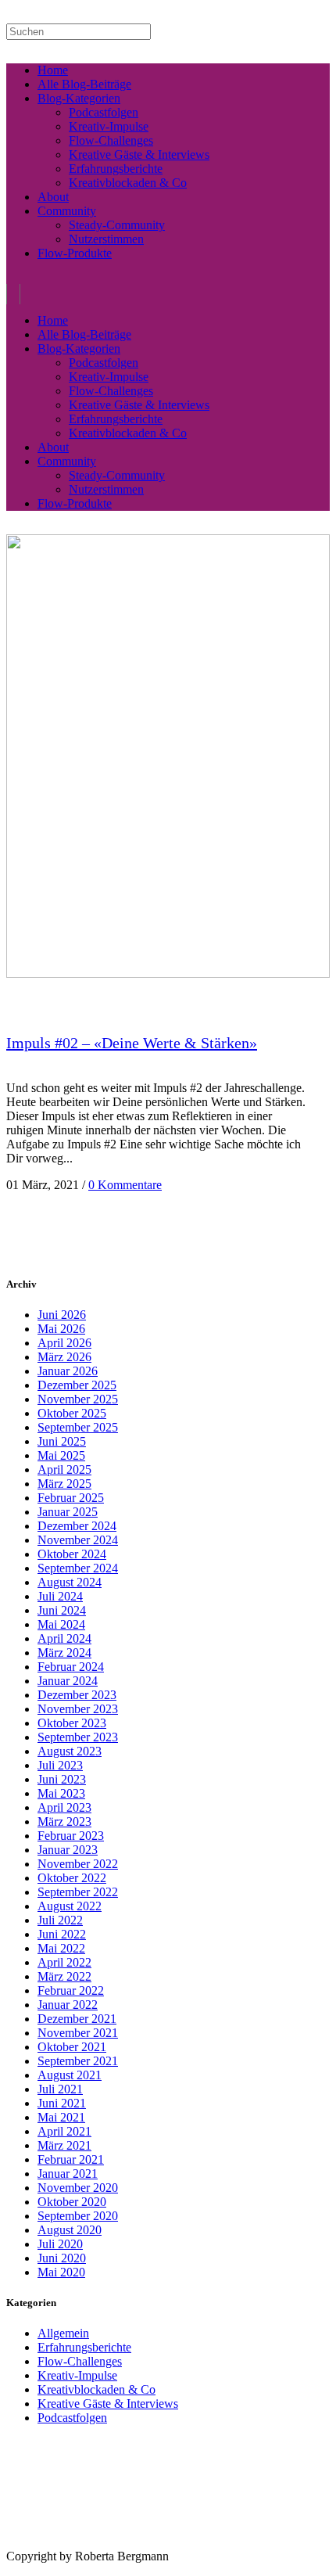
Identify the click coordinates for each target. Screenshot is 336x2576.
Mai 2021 (61, 2117)
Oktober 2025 (72, 1413)
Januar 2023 (68, 1850)
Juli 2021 (60, 2089)
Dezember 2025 (77, 1385)
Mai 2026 (61, 1329)
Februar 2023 (71, 1836)
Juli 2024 (60, 1596)
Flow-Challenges (80, 2361)
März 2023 (64, 1822)
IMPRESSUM (30, 2544)
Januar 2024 (68, 1681)
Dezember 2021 (77, 2019)
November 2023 (78, 1709)
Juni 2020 (62, 2258)
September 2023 (78, 1737)
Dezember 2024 (77, 1526)
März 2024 (64, 1653)
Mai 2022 (61, 1948)
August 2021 (70, 2075)
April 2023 (64, 1807)
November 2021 (78, 2033)
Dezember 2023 (77, 1695)
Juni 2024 (62, 1610)
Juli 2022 (60, 1920)
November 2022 (78, 1864)
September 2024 (78, 1568)
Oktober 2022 (72, 1878)
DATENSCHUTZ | (97, 2544)
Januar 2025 (68, 1512)
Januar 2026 (68, 1371)
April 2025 (64, 1469)
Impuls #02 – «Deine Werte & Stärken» (132, 1043)
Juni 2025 (62, 1441)
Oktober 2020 (72, 2202)
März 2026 (64, 1357)
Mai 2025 (61, 1455)
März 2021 (64, 2145)
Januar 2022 (68, 2005)
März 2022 (64, 1976)
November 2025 (78, 1399)
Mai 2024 (61, 1624)
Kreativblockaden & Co (97, 2389)
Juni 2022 (62, 1934)
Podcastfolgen (72, 2418)
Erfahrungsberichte (84, 2347)
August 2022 (70, 1906)
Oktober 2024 (72, 1554)
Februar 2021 (71, 2159)
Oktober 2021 (72, 2047)
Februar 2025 (71, 1498)
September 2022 (78, 1892)
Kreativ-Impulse (77, 2375)
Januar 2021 (68, 2174)
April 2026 (64, 1343)
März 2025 (64, 1484)
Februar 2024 (71, 1667)
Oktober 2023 (72, 1723)
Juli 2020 (60, 2244)
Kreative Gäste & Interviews (108, 2404)
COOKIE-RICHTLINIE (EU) (184, 2544)
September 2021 (78, 2061)
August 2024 (70, 1582)
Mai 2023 (61, 1793)
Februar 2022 (71, 1990)
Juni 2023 (62, 1779)
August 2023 (70, 1751)
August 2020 (70, 2230)
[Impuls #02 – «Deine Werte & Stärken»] (168, 974)
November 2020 (78, 2188)
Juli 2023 (60, 1765)
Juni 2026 (62, 1315)
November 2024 (78, 1540)
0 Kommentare (125, 1185)
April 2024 (64, 1638)
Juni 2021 (62, 2103)
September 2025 (78, 1427)
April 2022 (64, 1962)
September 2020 (78, 2216)
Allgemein (63, 2333)
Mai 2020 (61, 2272)
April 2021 (64, 2131)
